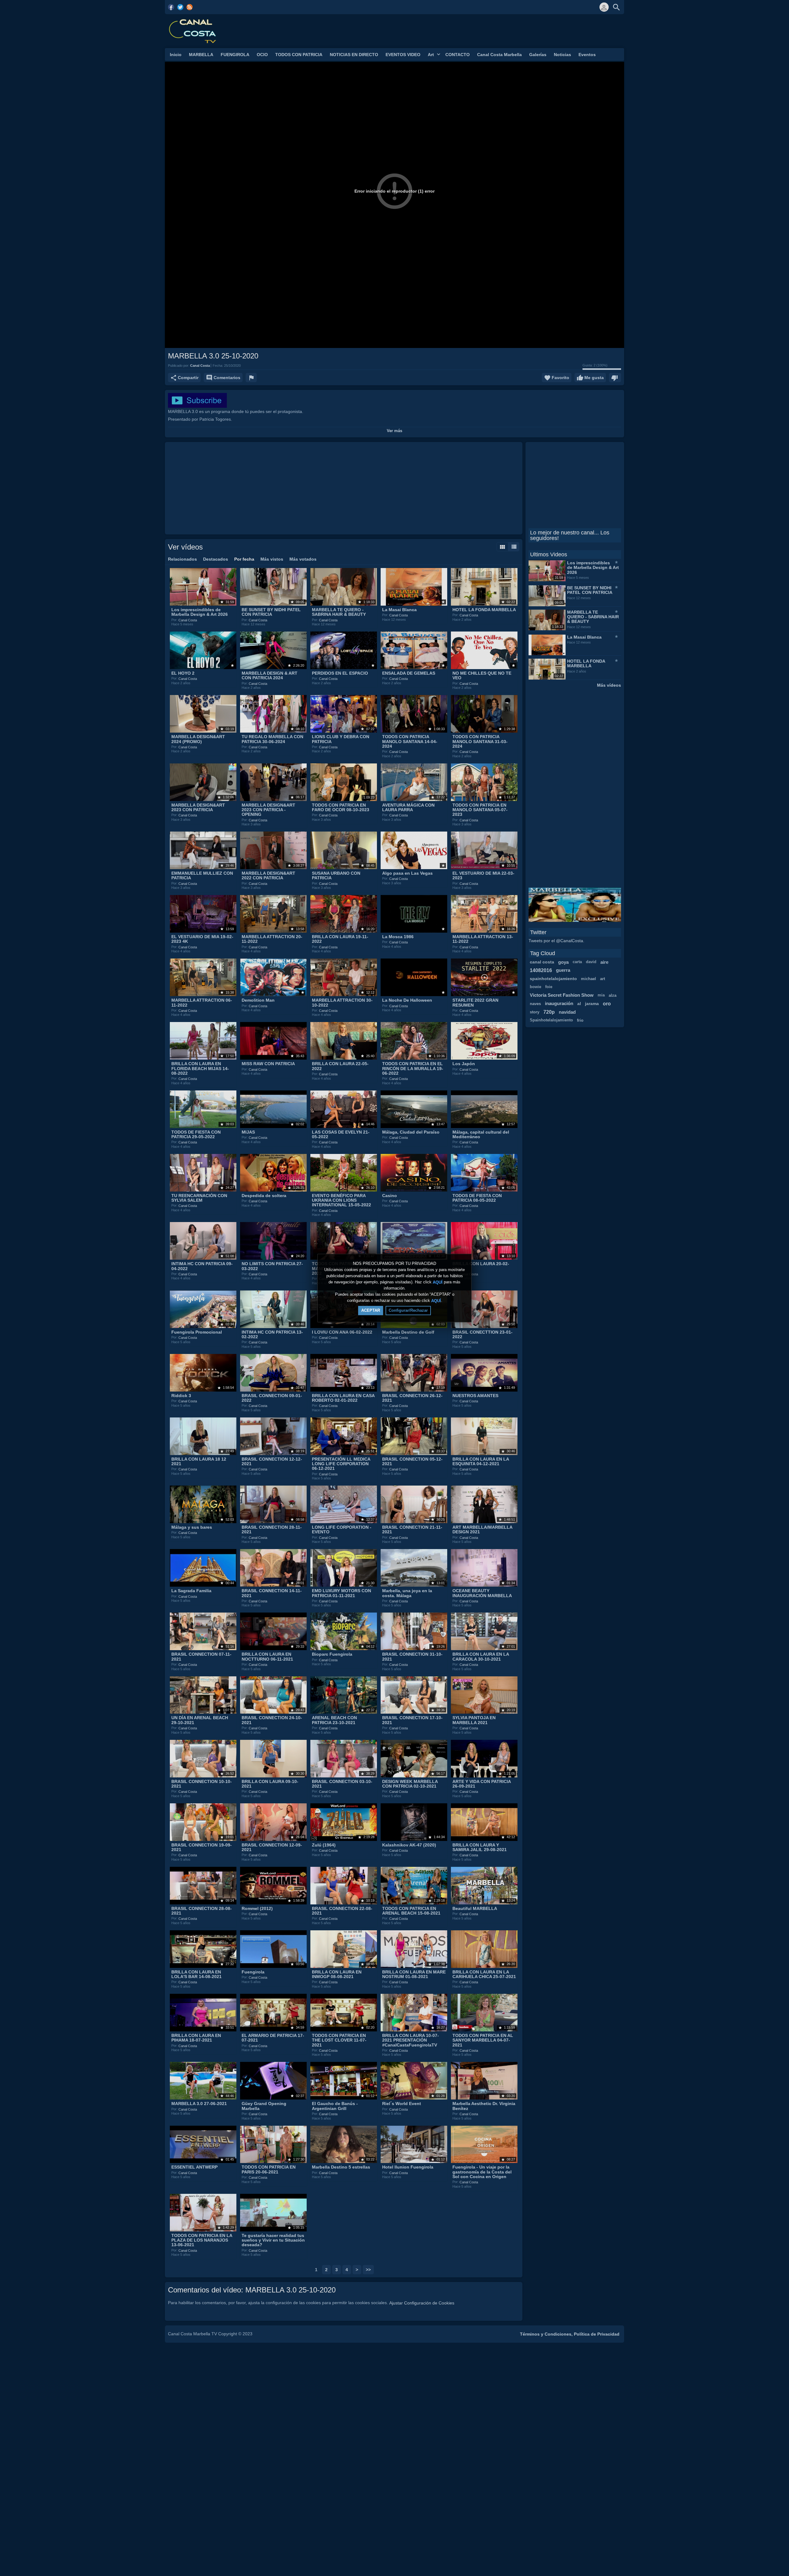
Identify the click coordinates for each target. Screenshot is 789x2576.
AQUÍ (438, 1282)
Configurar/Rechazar (408, 1310)
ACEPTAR (371, 1310)
